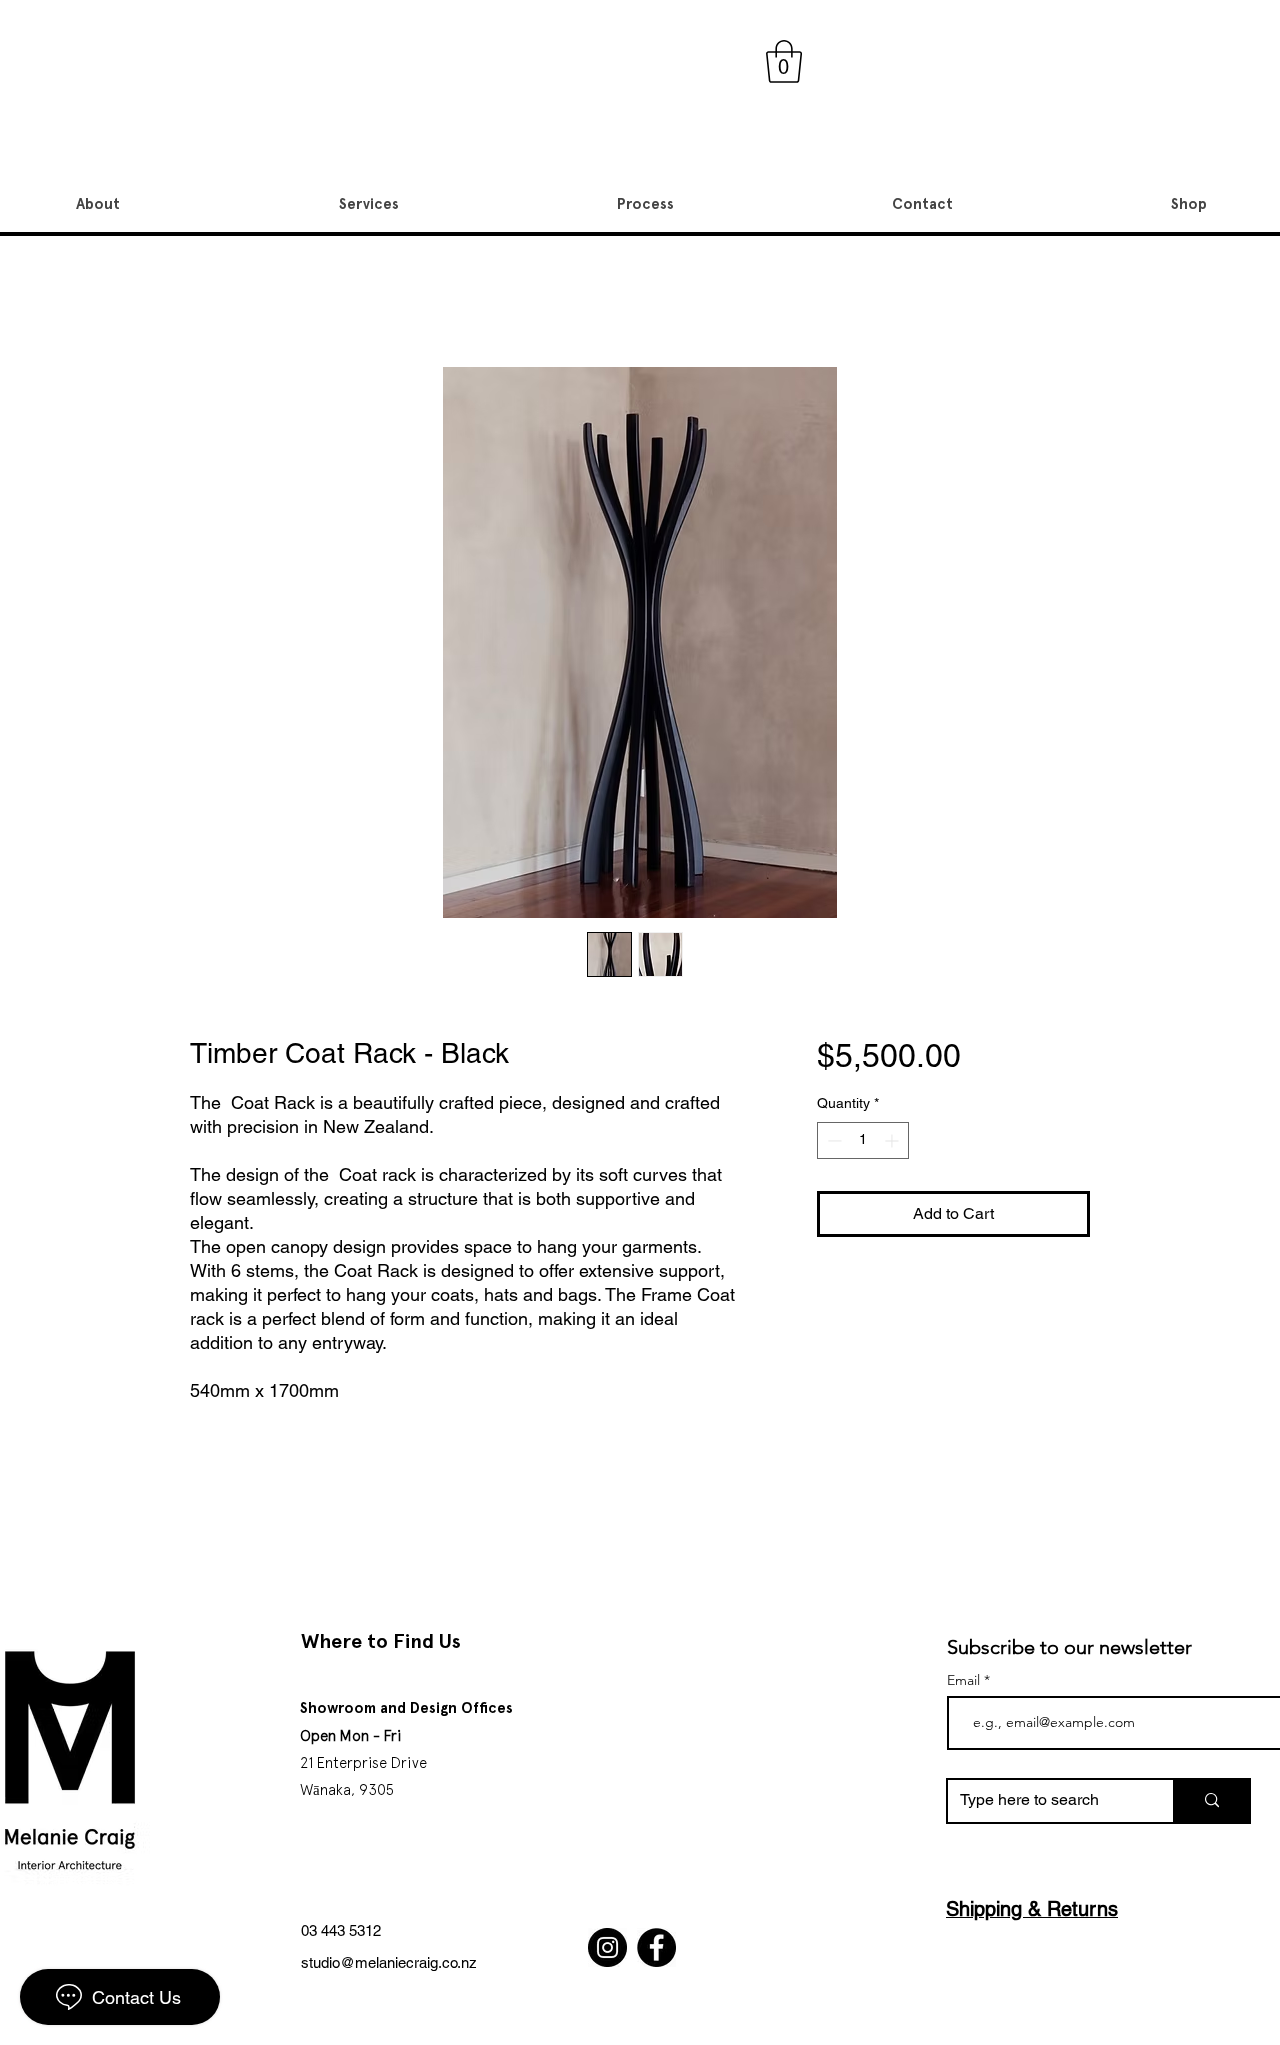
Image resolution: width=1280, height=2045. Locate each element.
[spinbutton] (863, 1140)
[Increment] (893, 1140)
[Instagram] (607, 1947)
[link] (784, 61)
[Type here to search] (1211, 1801)
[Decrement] (832, 1140)
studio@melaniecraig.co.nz (389, 1962)
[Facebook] (656, 1947)
